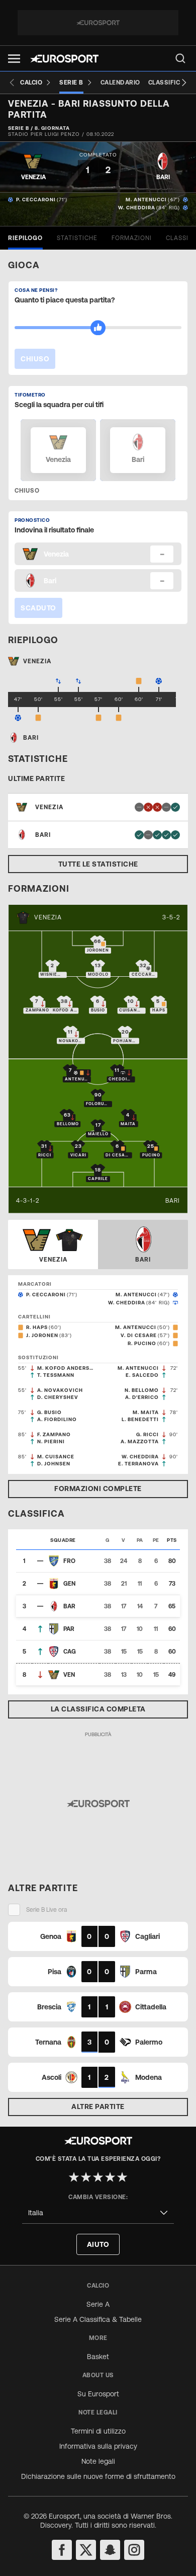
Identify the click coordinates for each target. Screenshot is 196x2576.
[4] (110, 2177)
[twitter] (86, 2550)
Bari (173, 1201)
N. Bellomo (142, 1390)
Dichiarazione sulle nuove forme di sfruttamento (98, 2476)
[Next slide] (184, 83)
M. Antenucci (146, 200)
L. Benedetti (140, 1419)
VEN (69, 1675)
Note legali (98, 2461)
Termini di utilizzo (98, 2431)
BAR (69, 1606)
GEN (69, 1584)
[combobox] (98, 2213)
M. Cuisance (56, 1457)
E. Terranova (138, 1464)
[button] (14, 59)
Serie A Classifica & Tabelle (98, 2319)
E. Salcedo (142, 1375)
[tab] (25, 238)
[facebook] (62, 2550)
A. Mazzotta (140, 1441)
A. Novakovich (60, 1390)
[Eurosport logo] (64, 59)
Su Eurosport (98, 2394)
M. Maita (146, 1412)
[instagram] (134, 2550)
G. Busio (50, 1412)
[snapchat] (110, 2550)
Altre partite (98, 2106)
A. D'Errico (142, 1397)
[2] (86, 2177)
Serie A (98, 2304)
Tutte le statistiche (98, 864)
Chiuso (35, 359)
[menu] (180, 58)
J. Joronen (42, 1335)
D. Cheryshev (58, 1397)
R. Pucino (142, 1343)
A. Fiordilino (57, 1419)
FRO (69, 1561)
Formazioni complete (98, 1489)
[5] (122, 2177)
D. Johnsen (54, 1464)
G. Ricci (148, 1434)
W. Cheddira (137, 208)
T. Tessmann (56, 1375)
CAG (70, 1652)
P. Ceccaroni (36, 200)
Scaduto (38, 608)
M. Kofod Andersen (66, 1368)
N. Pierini (51, 1441)
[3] (98, 2177)
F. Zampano (54, 1434)
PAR (69, 1629)
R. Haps (37, 1327)
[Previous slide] (12, 83)
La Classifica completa (98, 1709)
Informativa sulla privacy (98, 2446)
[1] (74, 2177)
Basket (98, 2357)
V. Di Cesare (139, 1335)
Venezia (48, 917)
